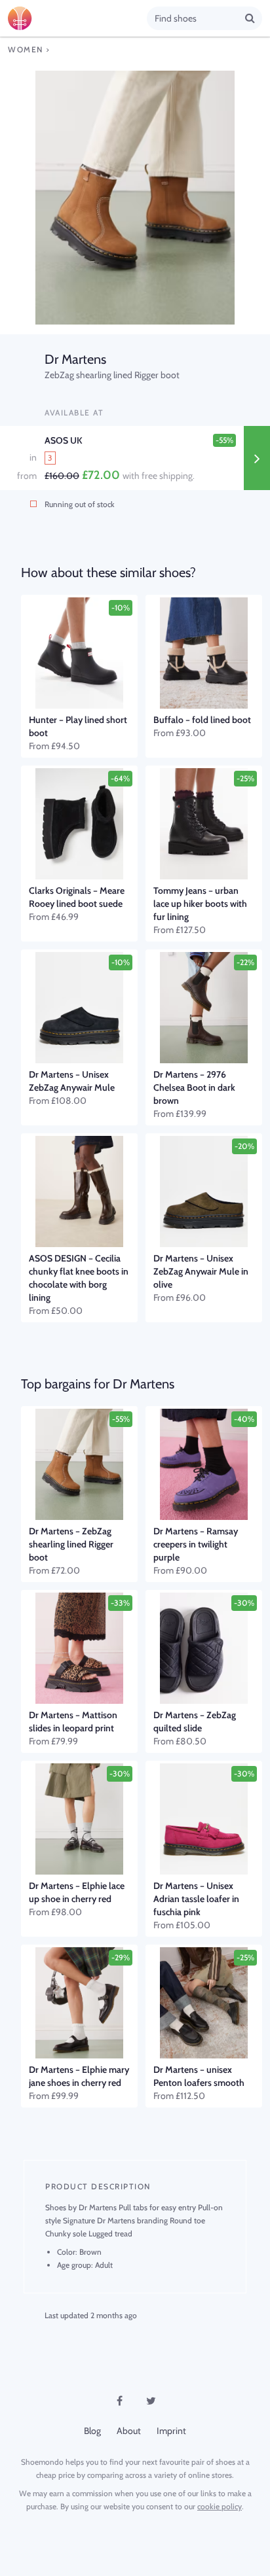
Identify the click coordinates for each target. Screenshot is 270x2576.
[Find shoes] (250, 18)
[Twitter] (151, 2401)
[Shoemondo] (77, 18)
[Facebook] (119, 2401)
